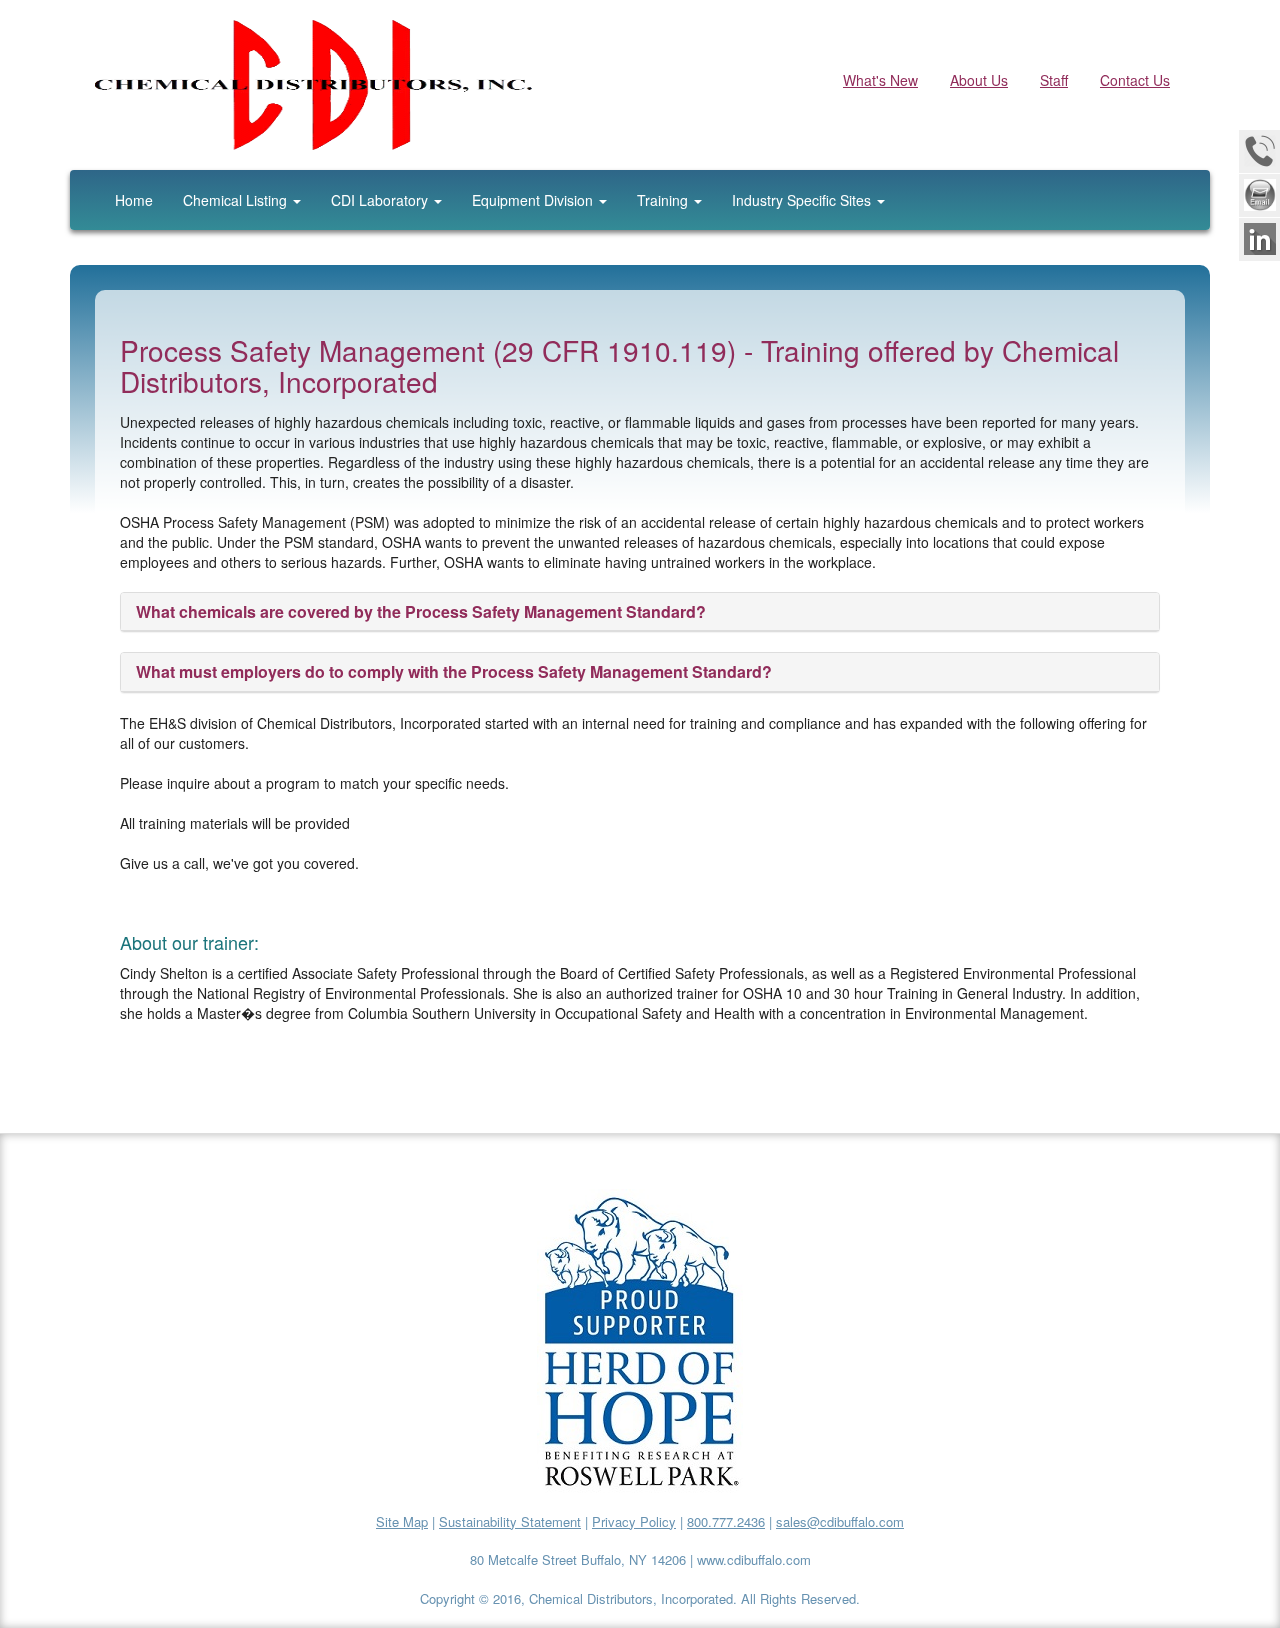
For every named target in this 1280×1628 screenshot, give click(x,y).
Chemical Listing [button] (237, 200)
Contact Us (1135, 80)
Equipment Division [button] (534, 200)
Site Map (402, 1521)
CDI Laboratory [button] (381, 200)
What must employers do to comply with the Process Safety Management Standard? (454, 671)
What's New (880, 80)
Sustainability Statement (510, 1521)
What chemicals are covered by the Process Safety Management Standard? (421, 611)
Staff (1054, 80)
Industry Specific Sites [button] (803, 200)
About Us (979, 80)
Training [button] (664, 200)
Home (134, 200)
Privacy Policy (634, 1521)
